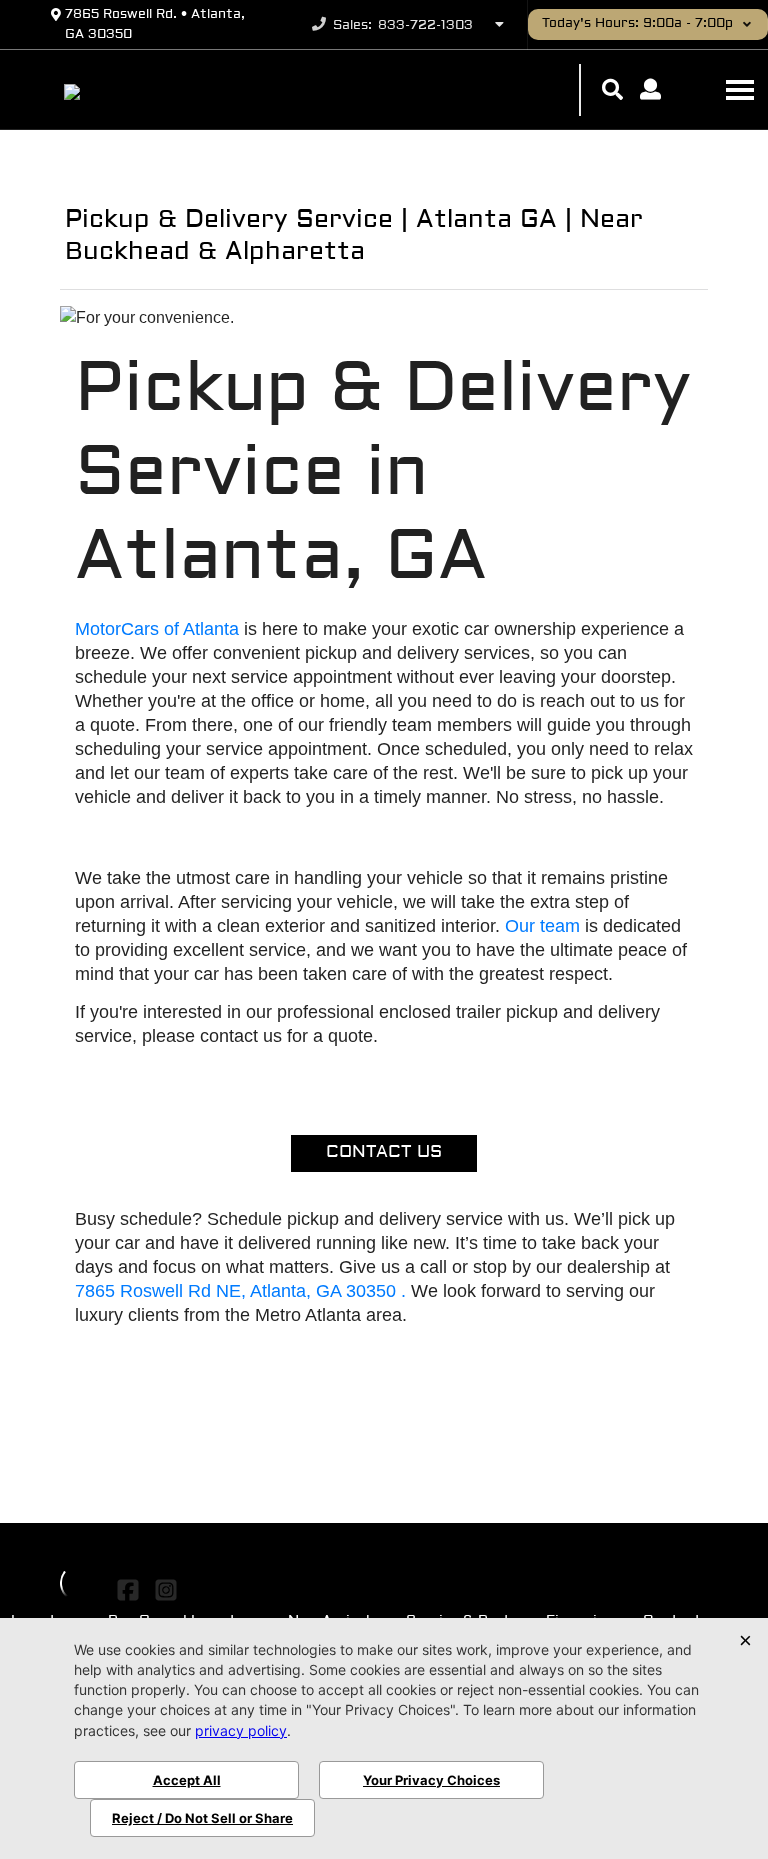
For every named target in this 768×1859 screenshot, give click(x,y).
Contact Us (384, 1153)
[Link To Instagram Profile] (165, 1591)
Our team (542, 926)
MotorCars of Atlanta (159, 629)
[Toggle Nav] (740, 89)
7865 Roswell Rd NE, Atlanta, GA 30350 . (243, 1291)
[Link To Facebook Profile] (130, 1591)
